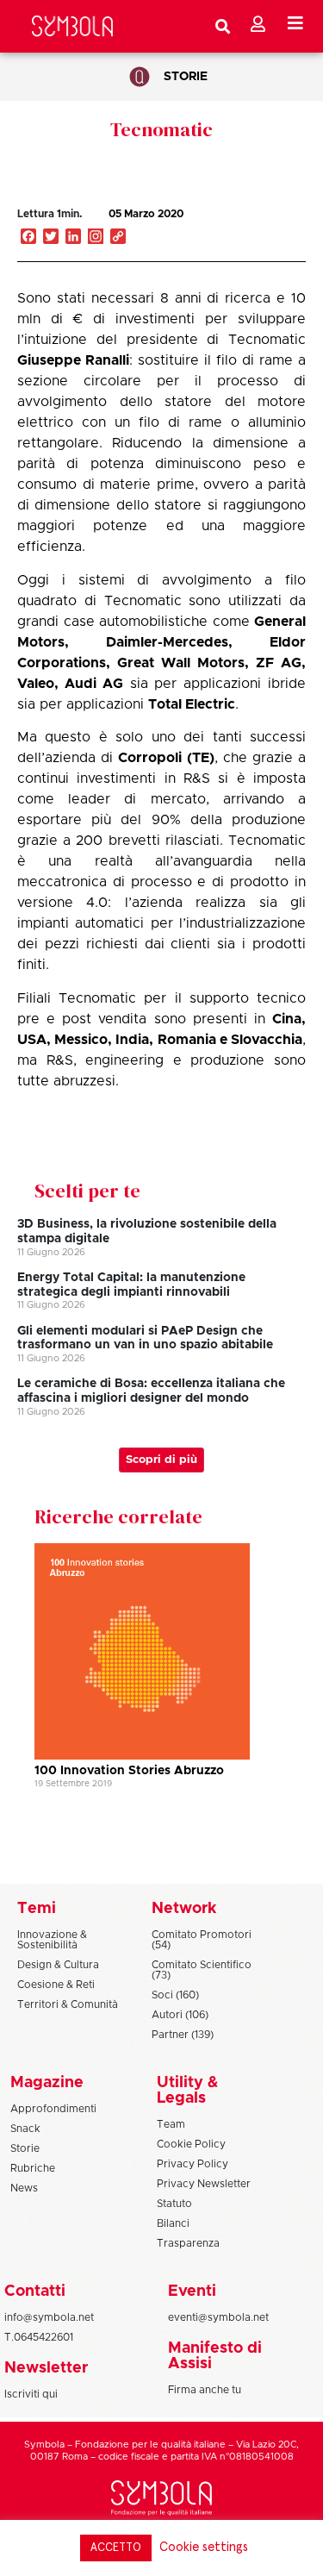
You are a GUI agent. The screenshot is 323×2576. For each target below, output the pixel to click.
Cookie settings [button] (204, 2547)
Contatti (35, 2292)
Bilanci (173, 2223)
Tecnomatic (161, 129)
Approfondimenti (53, 2109)
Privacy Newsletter (204, 2184)
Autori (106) (180, 2015)
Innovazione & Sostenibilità (52, 1940)
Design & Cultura (58, 1965)
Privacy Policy (193, 2164)
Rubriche (33, 2168)
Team (171, 2124)
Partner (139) (183, 2035)
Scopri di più (161, 1460)
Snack (25, 2129)
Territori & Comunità (68, 2004)
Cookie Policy (191, 2144)
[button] (245, 232)
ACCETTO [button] (116, 2548)
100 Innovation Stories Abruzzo (129, 1771)
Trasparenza (188, 2243)
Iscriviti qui (31, 2394)
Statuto (174, 2204)
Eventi (192, 2292)
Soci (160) (175, 1995)
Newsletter (46, 2368)
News (24, 2188)
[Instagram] (96, 238)
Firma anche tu (205, 2390)
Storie (186, 77)
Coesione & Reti (56, 1985)
